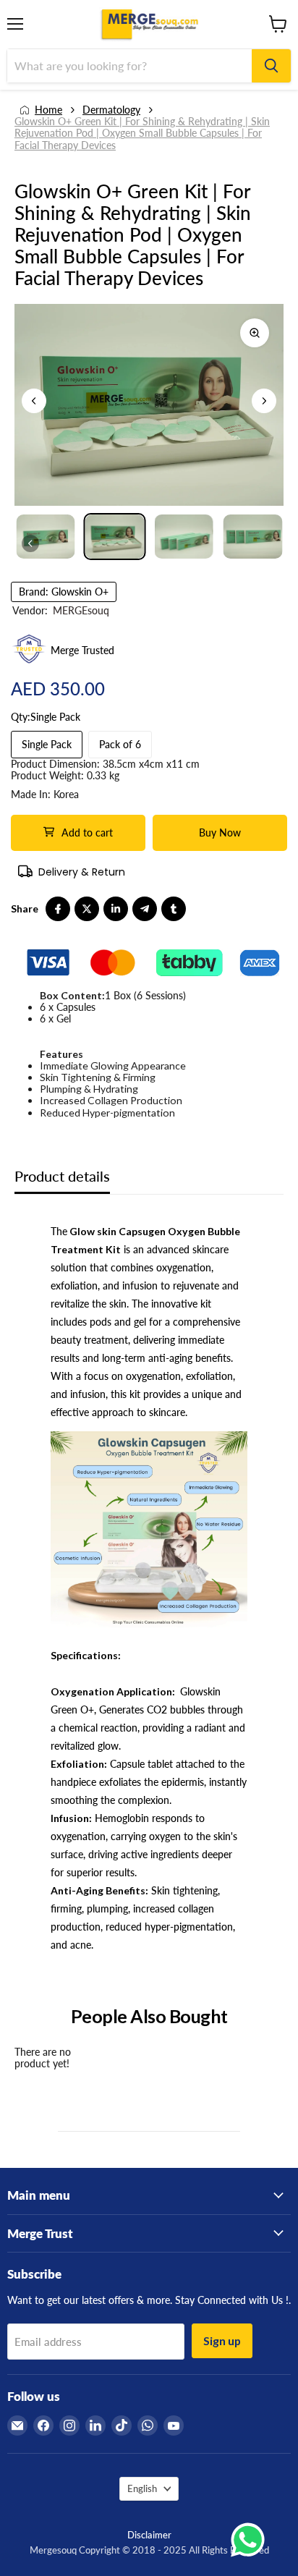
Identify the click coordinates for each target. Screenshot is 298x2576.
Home (48, 110)
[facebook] (58, 909)
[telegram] (145, 909)
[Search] (271, 66)
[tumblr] (174, 909)
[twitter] (87, 909)
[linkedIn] (116, 909)
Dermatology (111, 110)
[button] (264, 401)
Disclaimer (149, 2535)
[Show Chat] (251, 2540)
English (142, 2488)
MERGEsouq (81, 610)
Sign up (222, 2340)
